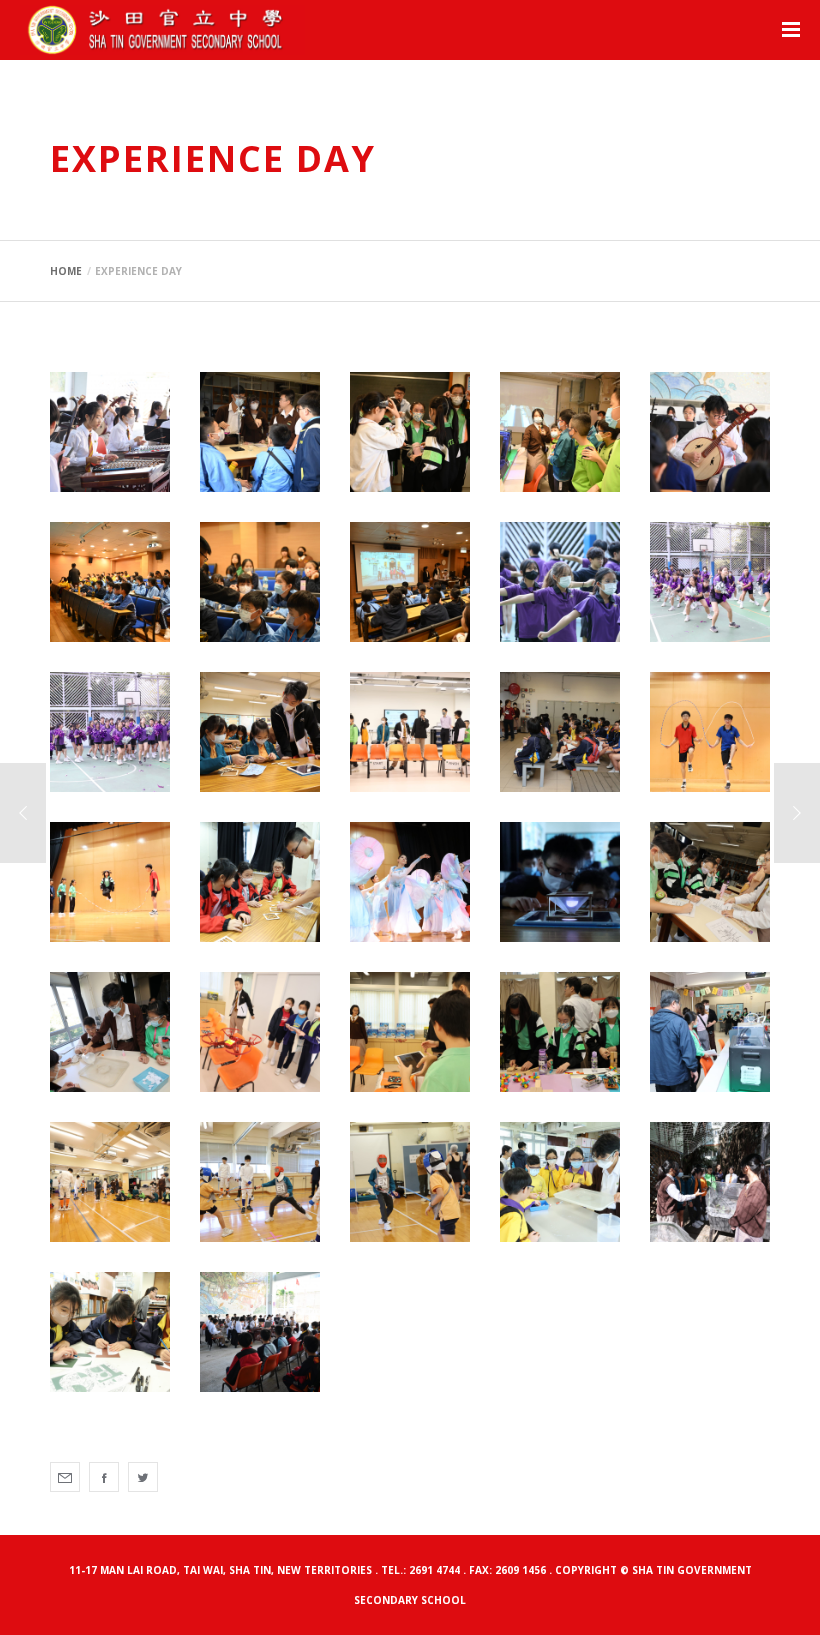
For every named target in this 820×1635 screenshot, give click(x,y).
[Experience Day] (65, 1477)
